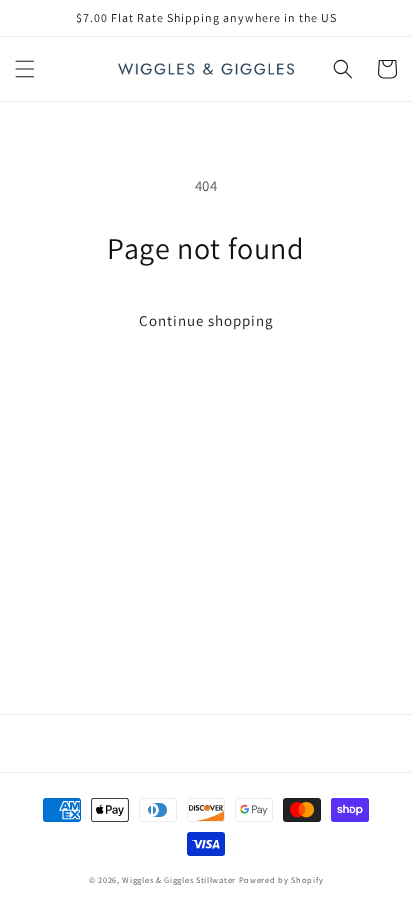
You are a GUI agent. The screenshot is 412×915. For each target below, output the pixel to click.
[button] (25, 69)
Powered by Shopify (281, 879)
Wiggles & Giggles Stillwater (179, 879)
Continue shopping (206, 320)
